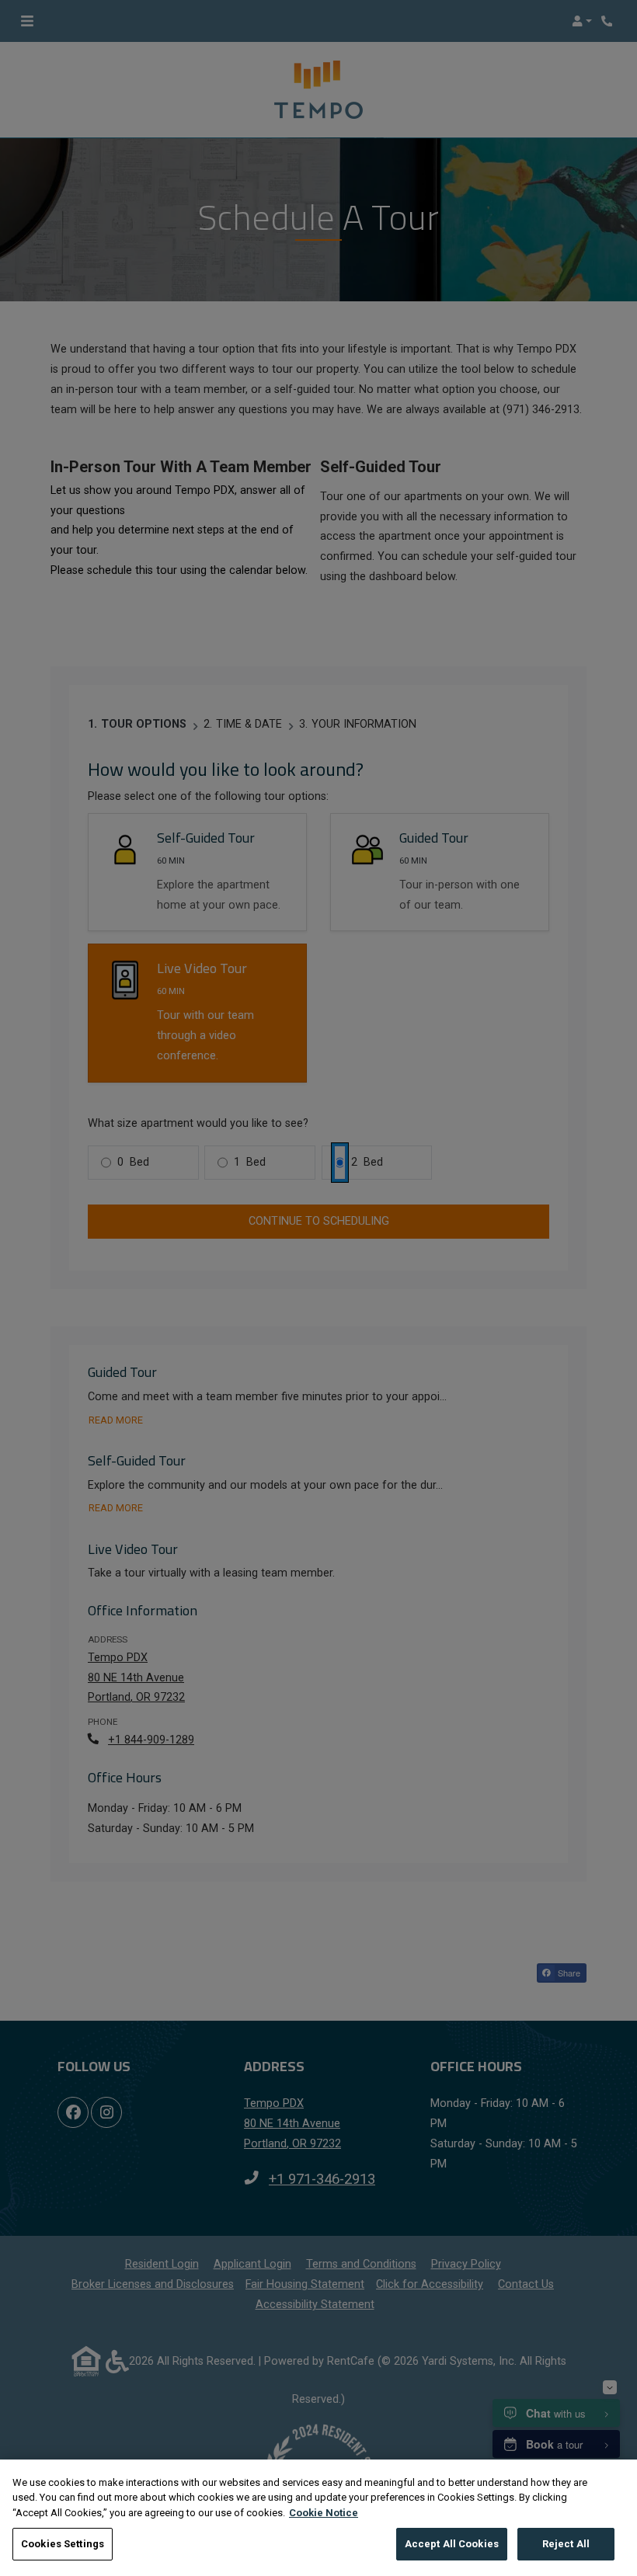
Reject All (566, 2544)
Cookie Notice (324, 2513)
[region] (318, 2518)
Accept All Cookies (452, 2544)
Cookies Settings (63, 2544)
